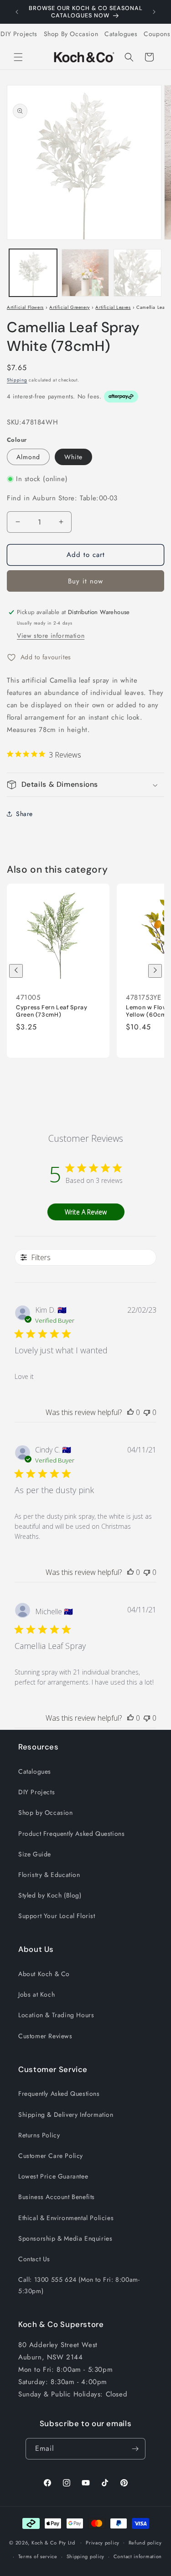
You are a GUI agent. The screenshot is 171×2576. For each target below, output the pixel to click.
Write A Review (86, 1212)
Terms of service (38, 2556)
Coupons (157, 34)
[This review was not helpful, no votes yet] (147, 1412)
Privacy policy (103, 2543)
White (73, 457)
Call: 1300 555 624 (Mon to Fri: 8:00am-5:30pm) (79, 2285)
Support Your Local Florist (57, 1916)
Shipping (17, 380)
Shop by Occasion (46, 1813)
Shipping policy (86, 2556)
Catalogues (121, 34)
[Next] (155, 971)
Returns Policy (39, 2135)
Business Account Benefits (57, 2197)
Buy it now (85, 581)
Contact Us (34, 2259)
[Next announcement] (154, 12)
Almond (28, 457)
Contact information (138, 2556)
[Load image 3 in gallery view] (137, 273)
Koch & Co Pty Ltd (53, 2542)
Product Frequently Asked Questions (71, 1834)
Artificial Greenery (69, 307)
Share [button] (24, 814)
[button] (18, 57)
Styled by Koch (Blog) (50, 1895)
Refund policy (145, 2543)
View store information (51, 636)
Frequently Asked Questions (59, 2094)
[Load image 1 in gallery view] (33, 273)
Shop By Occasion (71, 34)
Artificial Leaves (113, 307)
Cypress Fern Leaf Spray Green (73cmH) (52, 1011)
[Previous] (16, 971)
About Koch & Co (44, 1974)
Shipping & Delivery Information (66, 2115)
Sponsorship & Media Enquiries (65, 2238)
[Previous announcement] (17, 12)
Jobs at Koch (36, 1994)
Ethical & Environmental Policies (66, 2218)
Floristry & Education (49, 1875)
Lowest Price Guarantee (53, 2176)
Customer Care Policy (51, 2156)
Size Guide (35, 1854)
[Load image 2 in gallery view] (85, 273)
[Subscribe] (135, 2449)
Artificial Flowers (25, 307)
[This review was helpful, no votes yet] (130, 1412)
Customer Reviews (45, 2036)
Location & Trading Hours (56, 2015)
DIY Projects (19, 34)
